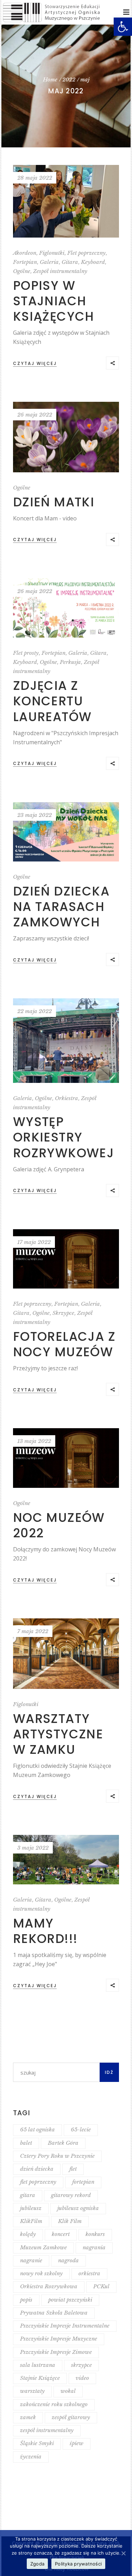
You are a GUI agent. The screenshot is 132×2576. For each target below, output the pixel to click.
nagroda (68, 2260)
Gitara (70, 262)
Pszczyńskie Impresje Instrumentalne (65, 2326)
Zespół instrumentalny (60, 271)
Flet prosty (26, 653)
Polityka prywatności (78, 2564)
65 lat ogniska (37, 2129)
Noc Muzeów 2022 (59, 1525)
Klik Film (70, 2221)
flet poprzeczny (38, 2182)
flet (73, 2169)
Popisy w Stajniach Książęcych (54, 301)
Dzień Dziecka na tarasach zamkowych (61, 907)
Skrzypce (63, 1313)
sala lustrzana (38, 2365)
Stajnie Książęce (40, 2378)
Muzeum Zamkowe (43, 2247)
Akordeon (25, 253)
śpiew (77, 2443)
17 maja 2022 (34, 1242)
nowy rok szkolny (41, 2273)
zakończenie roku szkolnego (54, 2404)
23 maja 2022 (34, 815)
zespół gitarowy (71, 2417)
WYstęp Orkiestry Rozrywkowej (64, 1137)
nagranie (31, 2260)
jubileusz (31, 2208)
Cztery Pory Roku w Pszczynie (57, 2156)
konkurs (95, 2234)
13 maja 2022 (34, 1441)
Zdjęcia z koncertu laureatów (52, 701)
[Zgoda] (123, 2553)
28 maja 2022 (35, 178)
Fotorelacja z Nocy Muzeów (64, 1344)
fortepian (83, 2182)
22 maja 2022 (34, 1011)
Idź (109, 2072)
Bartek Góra (63, 2143)
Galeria (49, 262)
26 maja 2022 (35, 415)
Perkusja (70, 662)
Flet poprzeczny (86, 253)
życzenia (31, 2457)
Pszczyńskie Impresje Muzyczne (59, 2339)
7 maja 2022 (33, 1631)
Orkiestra (67, 1098)
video (82, 2378)
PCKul (101, 2286)
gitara (28, 2195)
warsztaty (32, 2391)
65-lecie (81, 2129)
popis (26, 2300)
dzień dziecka (37, 2169)
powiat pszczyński (70, 2300)
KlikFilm (31, 2221)
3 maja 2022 (33, 1848)
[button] (123, 27)
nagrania (94, 2247)
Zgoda (37, 2564)
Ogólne (22, 271)
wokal (68, 2391)
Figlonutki (52, 253)
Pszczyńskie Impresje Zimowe (56, 2352)
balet (26, 2143)
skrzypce (81, 2365)
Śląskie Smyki (37, 2443)
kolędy (28, 2234)
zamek (28, 2417)
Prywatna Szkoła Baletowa (54, 2313)
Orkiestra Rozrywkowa (49, 2286)
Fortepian (25, 262)
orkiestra (89, 2273)
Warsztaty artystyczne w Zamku (58, 1734)
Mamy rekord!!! (45, 1931)
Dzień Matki (54, 502)
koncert (61, 2234)
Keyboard (93, 262)
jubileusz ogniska (78, 2208)
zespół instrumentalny (47, 2430)
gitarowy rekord (71, 2195)
